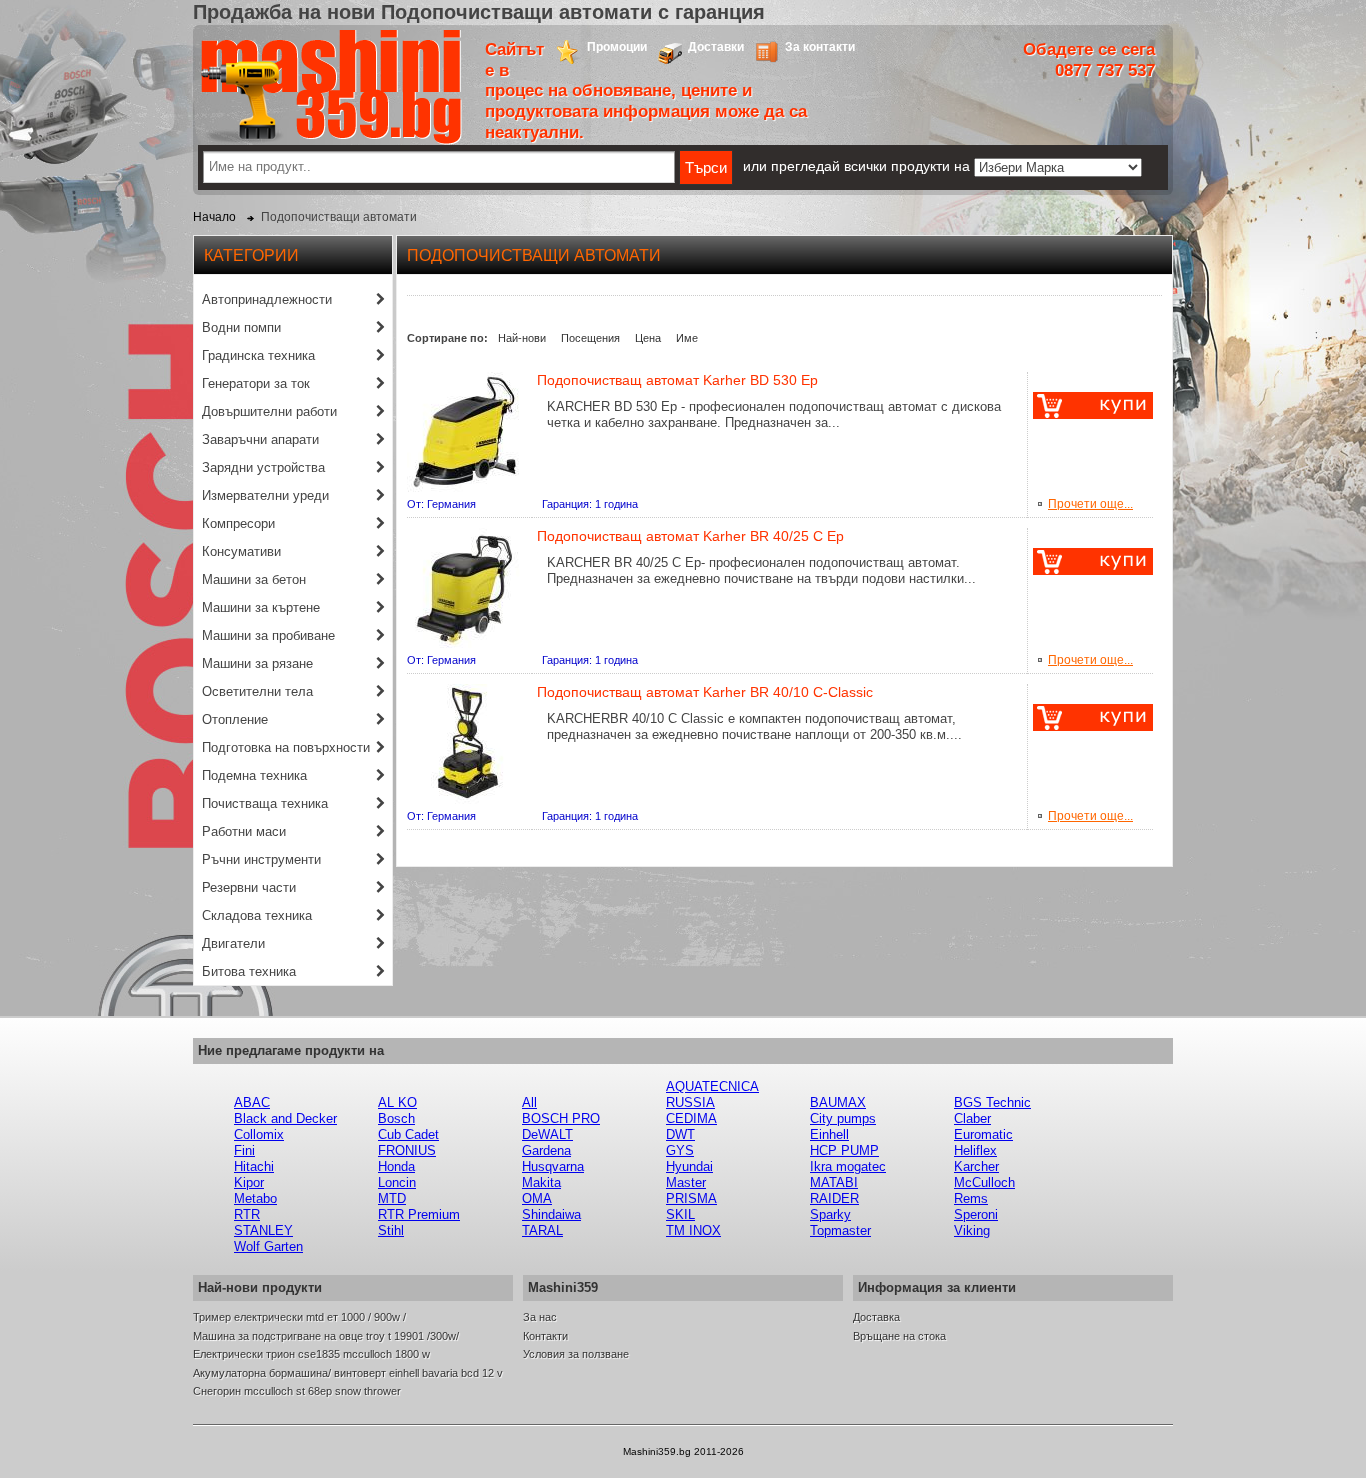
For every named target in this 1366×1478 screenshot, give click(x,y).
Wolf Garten (268, 1246)
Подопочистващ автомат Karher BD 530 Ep (677, 380)
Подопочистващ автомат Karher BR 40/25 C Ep (690, 536)
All (529, 1102)
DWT (680, 1134)
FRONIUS (407, 1150)
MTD (392, 1198)
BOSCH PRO (561, 1118)
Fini (244, 1150)
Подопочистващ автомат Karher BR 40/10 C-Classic (705, 692)
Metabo (255, 1198)
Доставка (876, 1317)
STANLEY (263, 1230)
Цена (648, 338)
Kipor (249, 1182)
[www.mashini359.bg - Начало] (331, 140)
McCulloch (984, 1182)
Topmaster (840, 1230)
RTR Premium (419, 1214)
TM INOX (693, 1230)
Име (687, 338)
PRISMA (691, 1198)
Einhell (829, 1134)
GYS (680, 1150)
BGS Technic (992, 1102)
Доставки (716, 47)
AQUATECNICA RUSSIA (712, 1094)
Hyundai (689, 1166)
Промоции (617, 47)
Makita (541, 1182)
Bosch (396, 1118)
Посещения (590, 338)
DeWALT (547, 1134)
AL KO (397, 1102)
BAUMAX (838, 1102)
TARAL (542, 1230)
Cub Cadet (408, 1134)
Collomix (259, 1134)
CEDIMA (691, 1118)
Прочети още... (1090, 504)
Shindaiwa (551, 1214)
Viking (972, 1230)
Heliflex (975, 1150)
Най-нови (522, 338)
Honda (396, 1166)
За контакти (820, 47)
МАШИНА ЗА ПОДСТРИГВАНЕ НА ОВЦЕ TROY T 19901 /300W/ (326, 1336)
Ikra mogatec (848, 1166)
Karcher (976, 1166)
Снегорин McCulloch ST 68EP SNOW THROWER (297, 1391)
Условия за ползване (576, 1354)
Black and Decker (285, 1118)
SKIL (680, 1214)
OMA (537, 1198)
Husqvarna (553, 1166)
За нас (540, 1317)
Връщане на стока (899, 1336)
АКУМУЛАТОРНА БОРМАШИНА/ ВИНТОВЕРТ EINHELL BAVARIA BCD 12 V (348, 1373)
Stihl (391, 1230)
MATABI (834, 1182)
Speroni (976, 1214)
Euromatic (983, 1134)
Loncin (397, 1182)
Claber (972, 1118)
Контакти (545, 1336)
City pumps (843, 1118)
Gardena (546, 1150)
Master (686, 1182)
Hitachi (254, 1166)
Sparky (830, 1214)
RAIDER (834, 1198)
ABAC (252, 1102)
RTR (247, 1214)
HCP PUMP (844, 1150)
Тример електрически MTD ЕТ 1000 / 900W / (299, 1317)
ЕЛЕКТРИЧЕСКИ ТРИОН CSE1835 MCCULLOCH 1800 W (311, 1354)
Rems (971, 1198)
